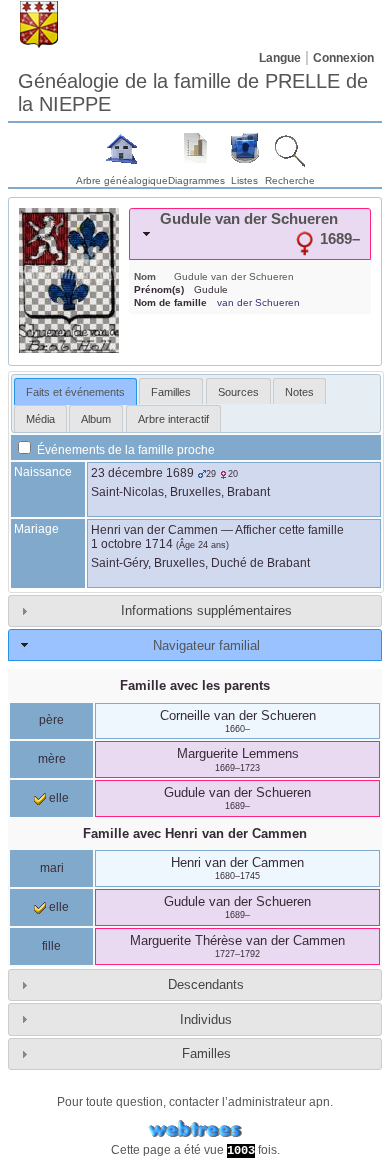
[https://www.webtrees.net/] (195, 1129)
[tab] (250, 234)
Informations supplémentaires (206, 610)
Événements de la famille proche (124, 450)
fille (51, 946)
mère (52, 759)
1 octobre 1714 (132, 544)
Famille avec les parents (195, 685)
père (51, 720)
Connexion (343, 58)
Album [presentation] (96, 419)
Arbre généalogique (122, 180)
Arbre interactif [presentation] (173, 419)
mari (52, 868)
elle (57, 798)
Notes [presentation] (299, 392)
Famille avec (195, 833)
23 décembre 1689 (142, 473)
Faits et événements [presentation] (75, 392)
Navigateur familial (206, 645)
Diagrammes (196, 180)
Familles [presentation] (171, 392)
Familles (206, 1053)
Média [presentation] (40, 419)
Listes (244, 180)
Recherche (290, 180)
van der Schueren (258, 302)
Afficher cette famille (289, 530)
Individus (206, 1019)
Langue (280, 58)
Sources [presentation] (238, 392)
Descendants (206, 984)
